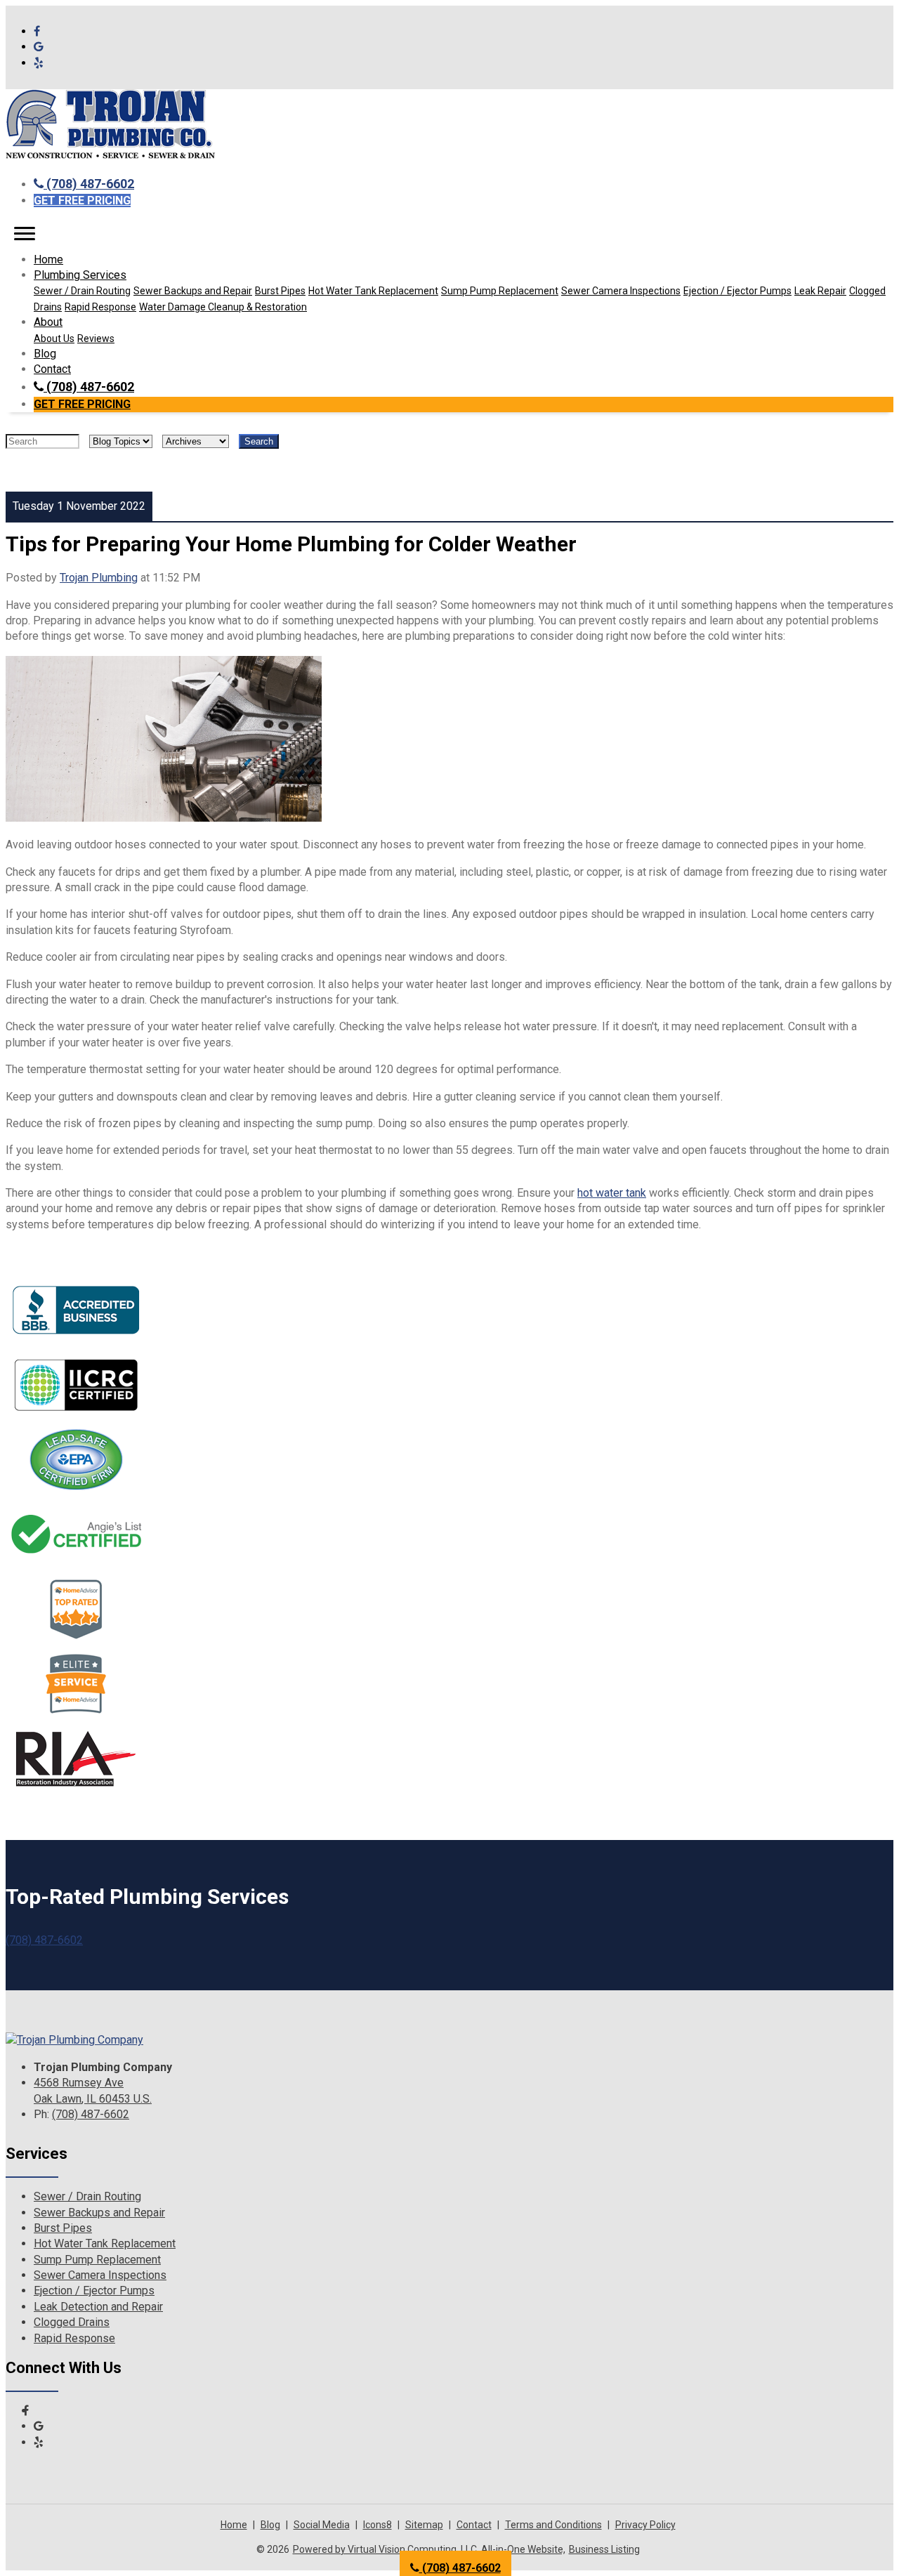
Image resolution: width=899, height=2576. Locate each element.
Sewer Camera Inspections (621, 291)
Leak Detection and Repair (98, 2307)
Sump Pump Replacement (500, 291)
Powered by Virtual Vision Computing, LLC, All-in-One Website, (429, 2549)
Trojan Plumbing (99, 578)
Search (259, 441)
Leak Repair (820, 291)
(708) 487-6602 (89, 184)
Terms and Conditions (553, 2525)
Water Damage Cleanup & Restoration (223, 307)
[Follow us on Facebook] (37, 31)
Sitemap (424, 2525)
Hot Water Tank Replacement (373, 291)
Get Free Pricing (82, 201)
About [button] (48, 322)
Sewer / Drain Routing (82, 291)
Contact (52, 369)
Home (48, 259)
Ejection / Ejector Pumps (737, 291)
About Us (54, 339)
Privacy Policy (645, 2525)
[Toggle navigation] (25, 234)
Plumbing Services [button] (80, 275)
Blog (45, 354)
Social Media (322, 2525)
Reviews (96, 339)
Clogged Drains (72, 2322)
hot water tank (612, 1193)
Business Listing (604, 2549)
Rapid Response (100, 307)
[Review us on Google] (39, 47)
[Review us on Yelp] (39, 63)
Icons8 (378, 2525)
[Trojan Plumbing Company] (74, 2040)
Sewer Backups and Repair (193, 291)
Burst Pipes (280, 291)
